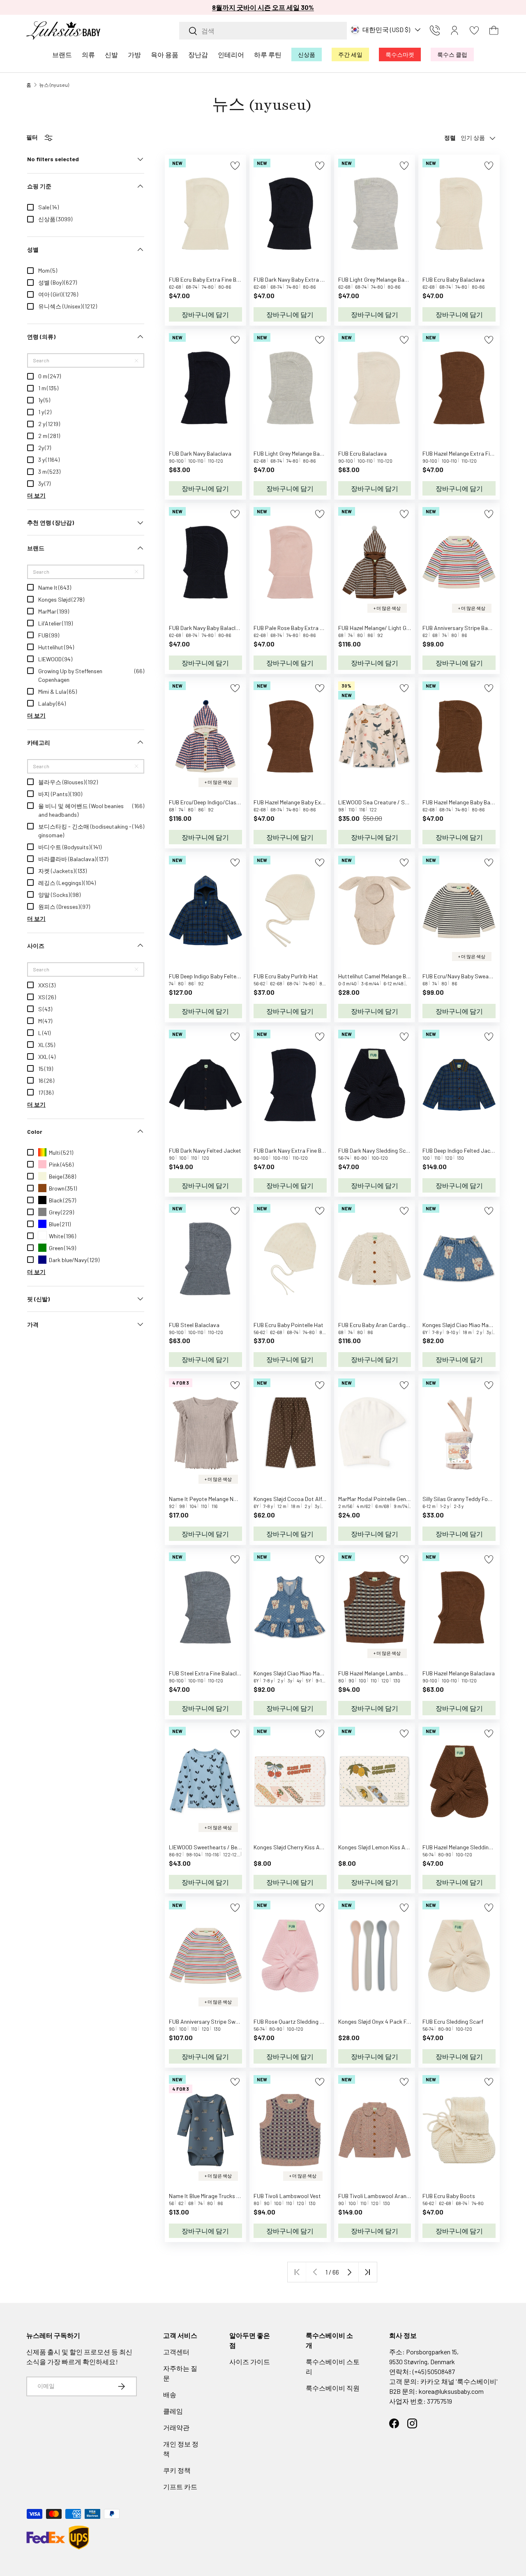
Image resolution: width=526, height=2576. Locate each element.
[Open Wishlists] (474, 30)
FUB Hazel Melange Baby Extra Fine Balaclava (310, 802)
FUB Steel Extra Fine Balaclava (208, 1673)
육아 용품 (165, 54)
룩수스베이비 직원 (333, 2388)
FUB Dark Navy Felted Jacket (205, 1150)
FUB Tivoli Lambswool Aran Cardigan (384, 2196)
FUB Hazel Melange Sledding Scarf (465, 1847)
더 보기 (36, 495)
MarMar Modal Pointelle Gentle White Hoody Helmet (401, 1499)
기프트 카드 (180, 2487)
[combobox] (263, 31)
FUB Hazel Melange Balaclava (459, 1673)
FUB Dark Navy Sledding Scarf (376, 1150)
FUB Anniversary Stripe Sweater (209, 2021)
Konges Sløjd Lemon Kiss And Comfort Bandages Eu (403, 1847)
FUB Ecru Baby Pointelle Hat (288, 1325)
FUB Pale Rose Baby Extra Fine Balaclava (305, 628)
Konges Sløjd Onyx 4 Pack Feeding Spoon (389, 2021)
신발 (111, 54)
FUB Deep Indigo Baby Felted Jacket (214, 976)
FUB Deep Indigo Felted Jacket (460, 1150)
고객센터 (176, 2352)
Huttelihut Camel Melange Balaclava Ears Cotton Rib (403, 976)
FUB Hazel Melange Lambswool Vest (383, 1673)
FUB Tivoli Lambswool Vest (287, 2196)
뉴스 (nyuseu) (54, 85)
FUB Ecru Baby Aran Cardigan (375, 1325)
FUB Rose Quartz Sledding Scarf (294, 2021)
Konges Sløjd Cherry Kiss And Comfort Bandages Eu (318, 1847)
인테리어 (231, 54)
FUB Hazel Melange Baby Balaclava (465, 802)
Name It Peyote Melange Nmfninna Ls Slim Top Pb (230, 1499)
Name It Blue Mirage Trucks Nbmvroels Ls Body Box (232, 2196)
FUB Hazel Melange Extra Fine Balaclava (472, 453)
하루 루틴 (268, 54)
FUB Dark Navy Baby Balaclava (207, 628)
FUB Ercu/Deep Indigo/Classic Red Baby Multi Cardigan (237, 802)
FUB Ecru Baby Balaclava (453, 279)
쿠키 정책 (177, 2470)
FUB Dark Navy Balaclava (200, 453)
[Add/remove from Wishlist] (235, 166)
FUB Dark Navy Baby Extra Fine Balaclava (305, 279)
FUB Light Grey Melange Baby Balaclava (302, 453)
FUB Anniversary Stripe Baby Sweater (469, 628)
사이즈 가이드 (250, 2362)
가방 (134, 54)
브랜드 (62, 54)
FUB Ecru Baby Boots (449, 2196)
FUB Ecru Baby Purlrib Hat (286, 976)
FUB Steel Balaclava (194, 1325)
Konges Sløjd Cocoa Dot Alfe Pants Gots (304, 1499)
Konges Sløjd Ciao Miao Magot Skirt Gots (474, 1325)
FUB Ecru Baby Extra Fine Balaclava (213, 279)
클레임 (173, 2411)
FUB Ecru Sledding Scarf (453, 2021)
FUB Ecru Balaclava (362, 453)
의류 (88, 54)
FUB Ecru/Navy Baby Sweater (459, 976)
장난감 (198, 54)
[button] (494, 30)
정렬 (450, 138)
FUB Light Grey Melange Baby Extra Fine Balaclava (400, 279)
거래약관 (176, 2427)
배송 (170, 2394)
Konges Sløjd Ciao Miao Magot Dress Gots (306, 1673)
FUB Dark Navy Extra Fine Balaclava (298, 1150)
